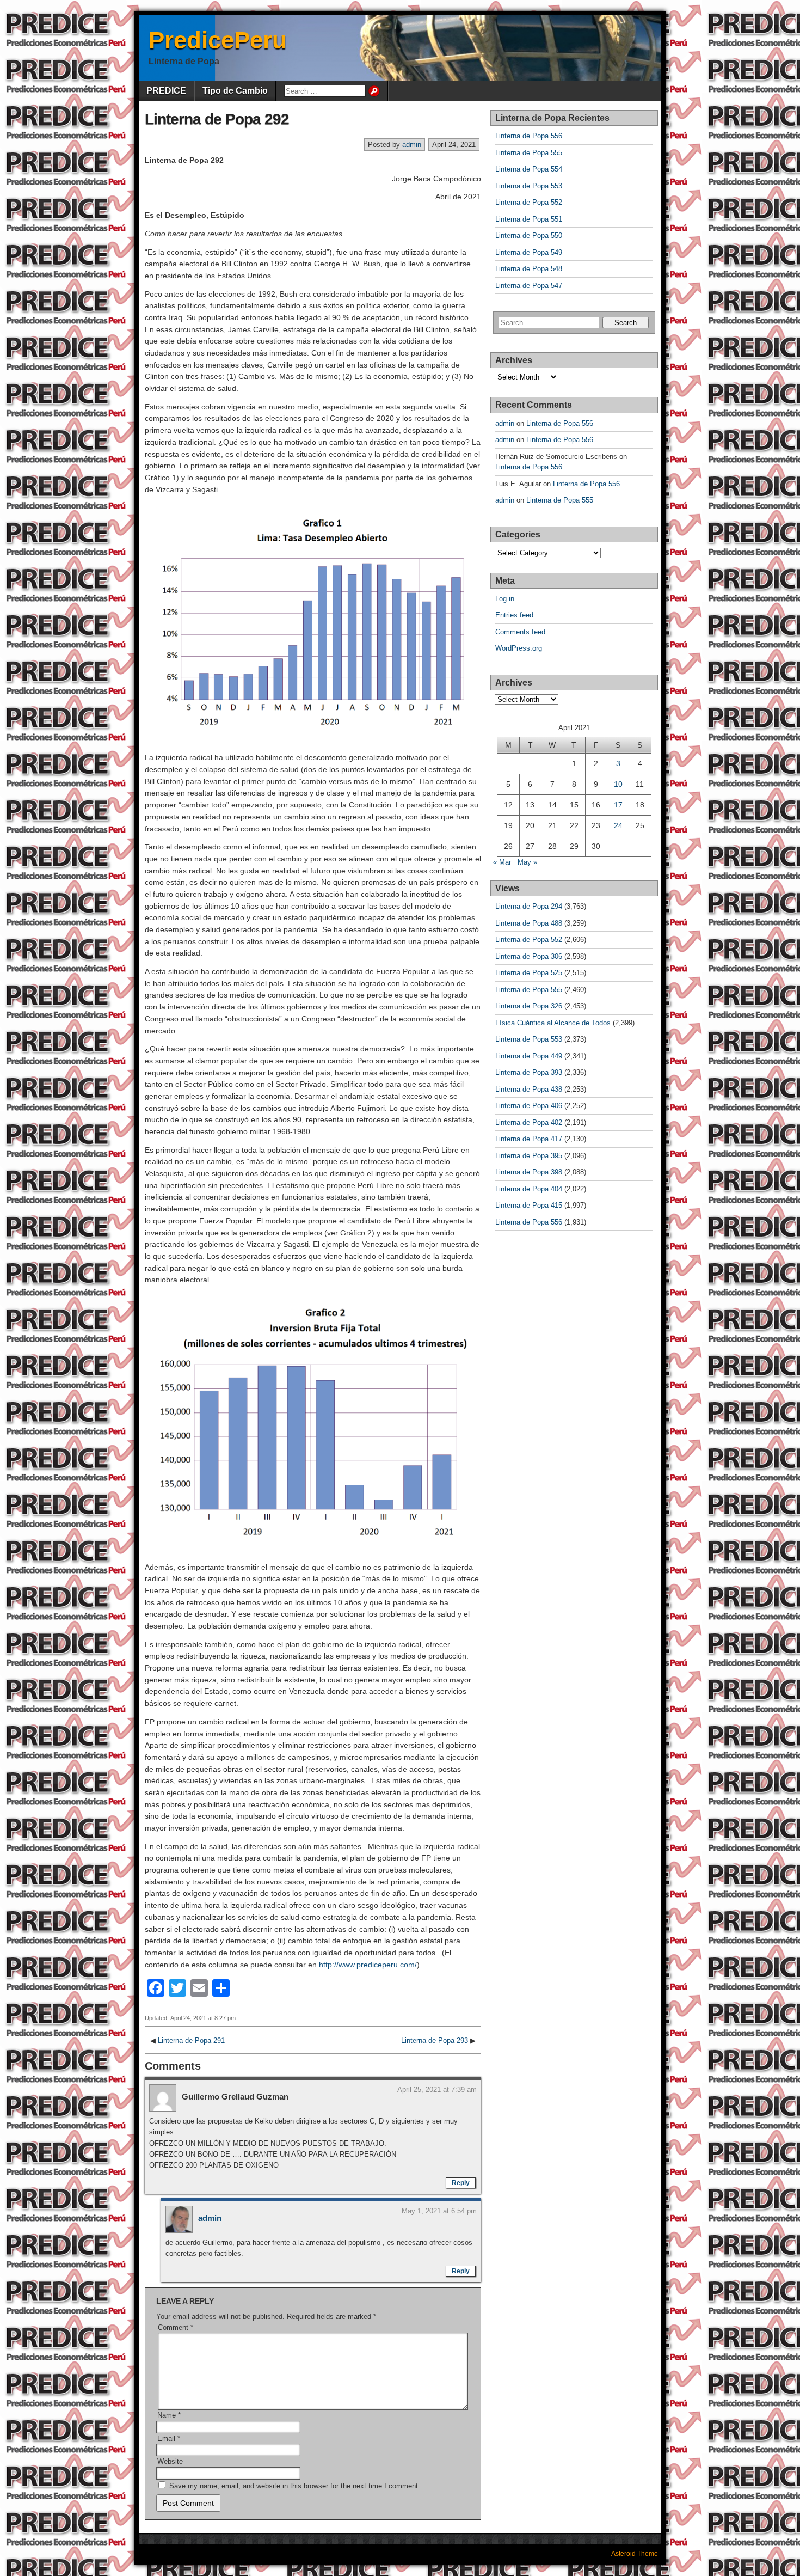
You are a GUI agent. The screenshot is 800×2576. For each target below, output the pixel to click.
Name (169, 2415)
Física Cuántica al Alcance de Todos (553, 1023)
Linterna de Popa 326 (529, 1006)
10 (618, 784)
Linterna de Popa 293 (435, 2040)
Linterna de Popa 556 (529, 136)
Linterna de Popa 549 (529, 252)
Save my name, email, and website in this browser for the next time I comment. (295, 2486)
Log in (505, 599)
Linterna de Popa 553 (529, 186)
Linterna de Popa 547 (529, 286)
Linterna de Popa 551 (529, 219)
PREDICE (166, 91)
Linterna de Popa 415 (529, 1205)
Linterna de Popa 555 (529, 153)
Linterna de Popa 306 (529, 956)
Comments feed (520, 632)
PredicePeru (218, 40)
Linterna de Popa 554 (529, 169)
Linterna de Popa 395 (529, 1156)
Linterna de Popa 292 (217, 119)
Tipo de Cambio (235, 91)
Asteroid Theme (635, 2554)
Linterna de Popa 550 (529, 235)
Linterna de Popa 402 (529, 1122)
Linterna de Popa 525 (529, 973)
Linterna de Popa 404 (529, 1189)
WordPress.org (519, 648)
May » (527, 862)
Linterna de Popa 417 (529, 1139)
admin (412, 145)
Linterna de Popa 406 (529, 1106)
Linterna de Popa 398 (529, 1172)
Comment (176, 2327)
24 (618, 825)
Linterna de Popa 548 (529, 269)
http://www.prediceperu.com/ (368, 1965)
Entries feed (514, 615)
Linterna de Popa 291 (191, 2040)
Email (169, 2439)
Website (170, 2461)
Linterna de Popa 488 (529, 923)
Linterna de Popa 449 (529, 1056)
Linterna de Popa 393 (529, 1072)
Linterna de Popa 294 (529, 906)
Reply (461, 2183)
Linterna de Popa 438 (529, 1089)
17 (618, 805)
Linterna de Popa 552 (529, 202)
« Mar (502, 862)
